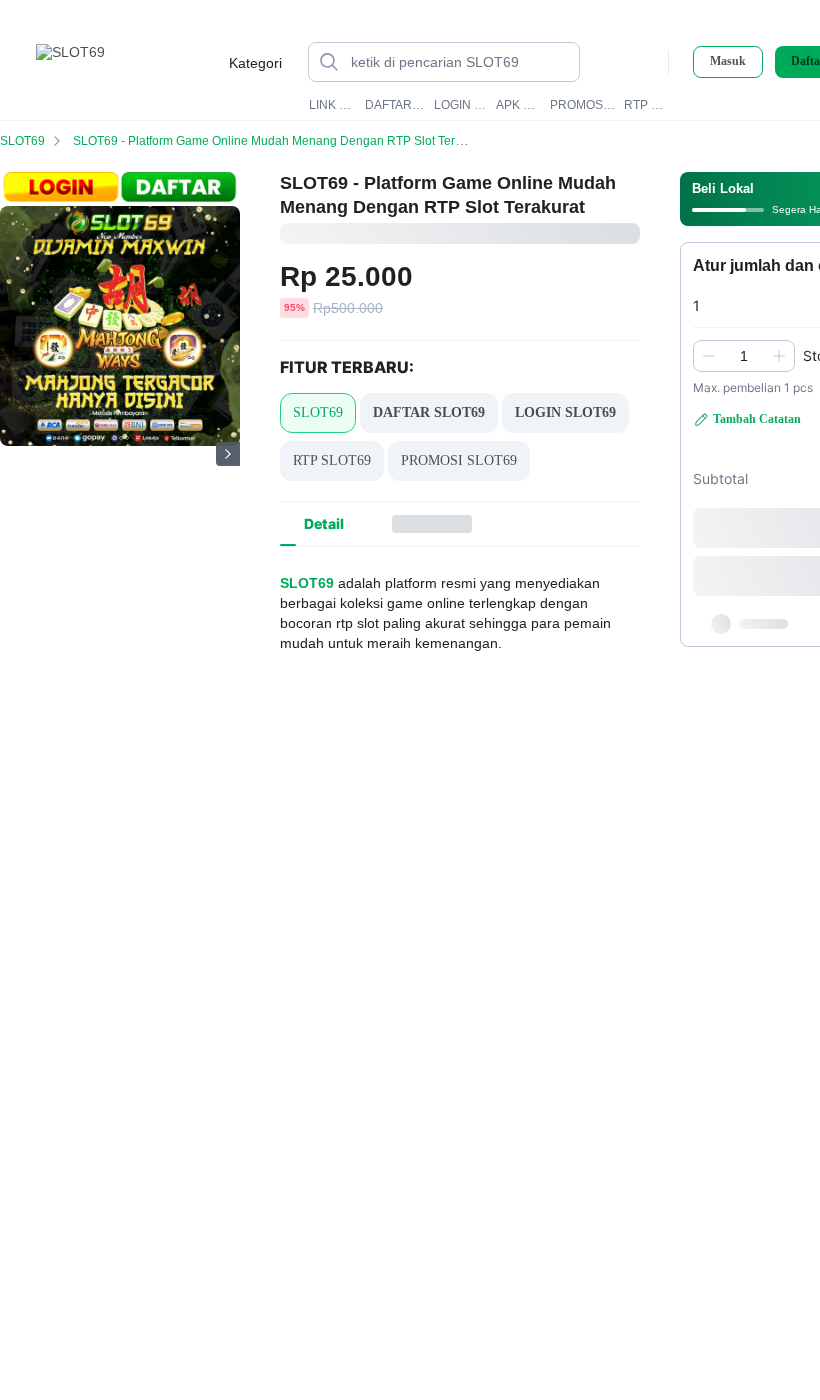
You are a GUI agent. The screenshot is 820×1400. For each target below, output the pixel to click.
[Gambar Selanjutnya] (228, 454)
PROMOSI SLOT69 (583, 105)
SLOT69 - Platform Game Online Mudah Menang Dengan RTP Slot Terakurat (281, 141)
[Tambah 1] (779, 356)
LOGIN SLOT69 (461, 105)
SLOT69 (22, 141)
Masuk (728, 61)
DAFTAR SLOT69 (395, 105)
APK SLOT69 (519, 105)
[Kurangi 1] (709, 356)
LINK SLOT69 (333, 105)
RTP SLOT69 (647, 105)
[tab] (324, 524)
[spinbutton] (744, 356)
